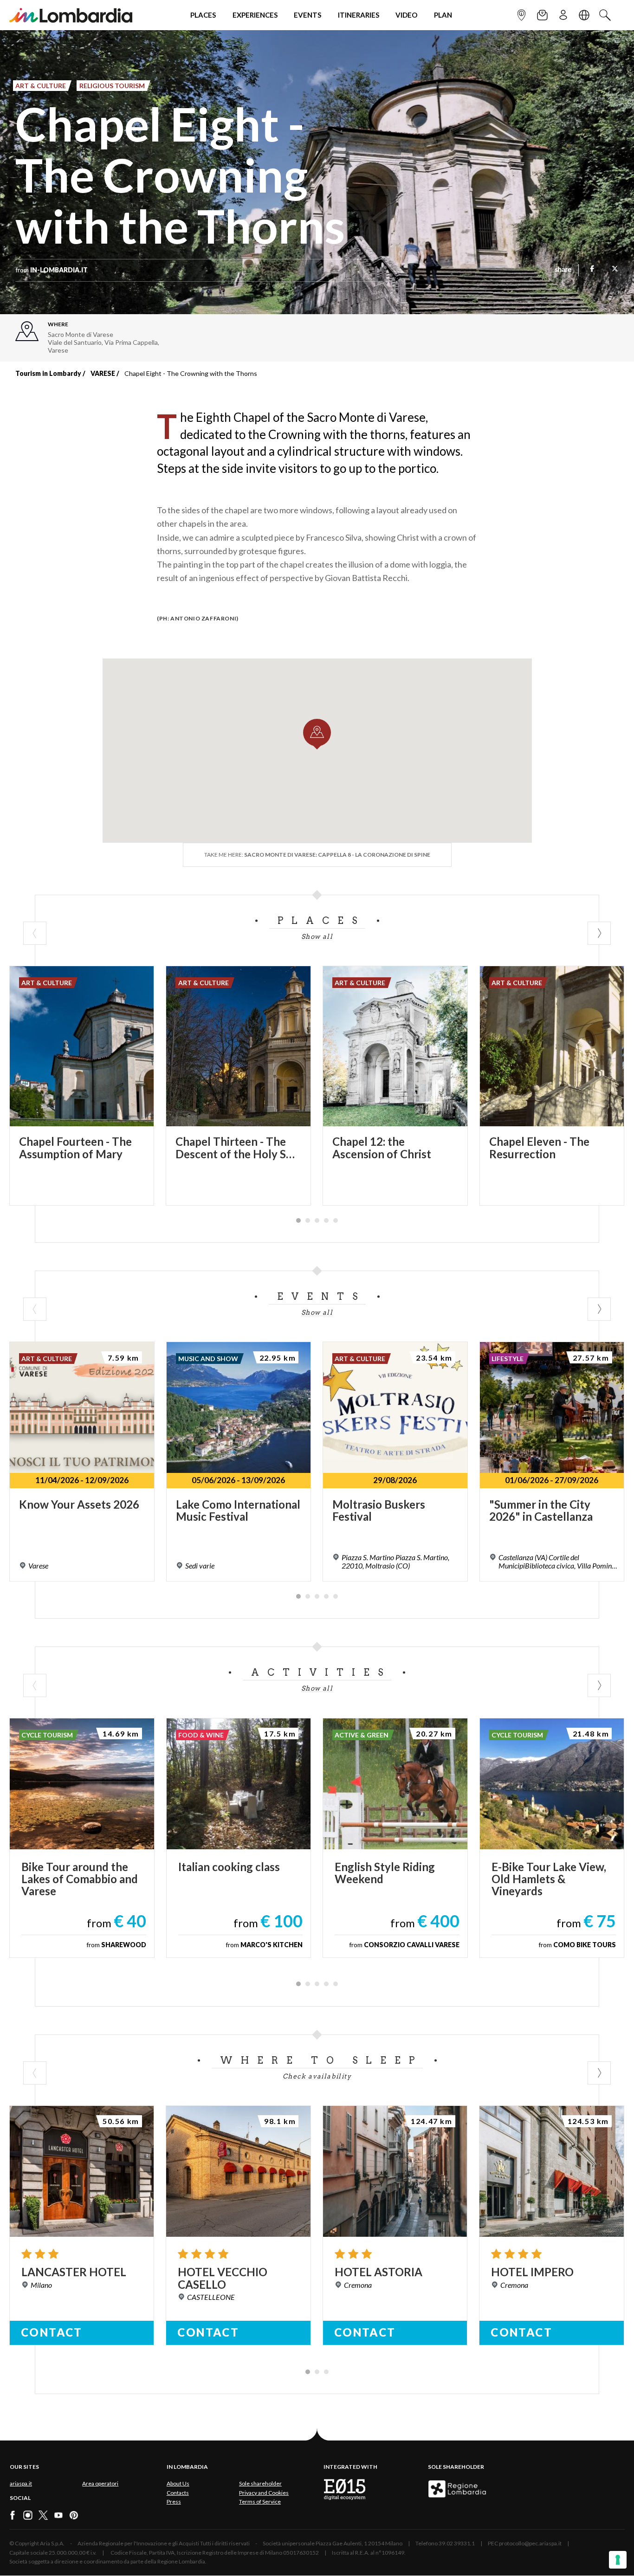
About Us (178, 2483)
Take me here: (317, 855)
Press (174, 2502)
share (563, 270)
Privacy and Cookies (264, 2493)
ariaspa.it (21, 2483)
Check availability (317, 2076)
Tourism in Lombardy (48, 373)
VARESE (103, 373)
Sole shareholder (260, 2483)
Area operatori (100, 2483)
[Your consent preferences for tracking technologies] (618, 2560)
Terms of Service (260, 2502)
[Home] (71, 15)
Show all (317, 936)
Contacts (178, 2493)
